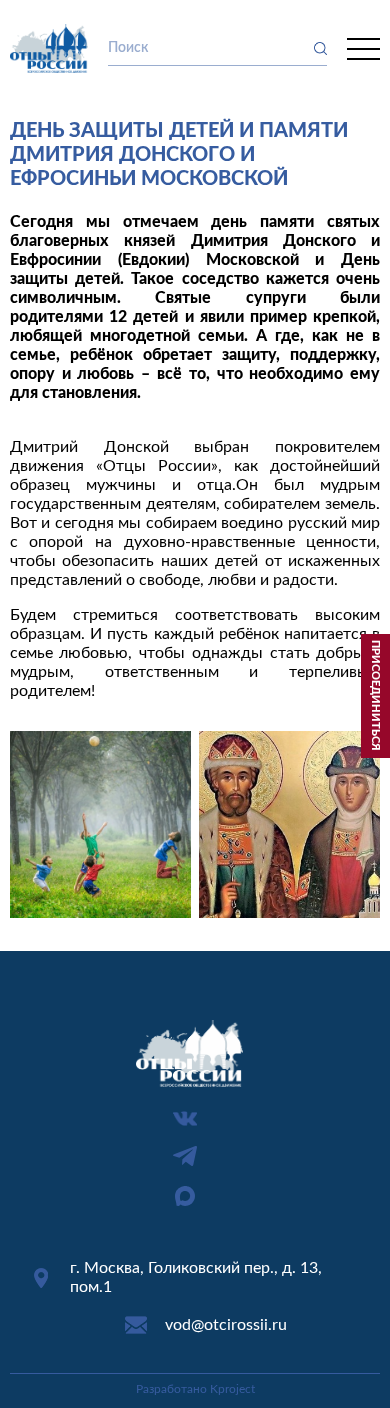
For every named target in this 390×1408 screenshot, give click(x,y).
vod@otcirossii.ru (226, 1325)
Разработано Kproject (195, 1389)
